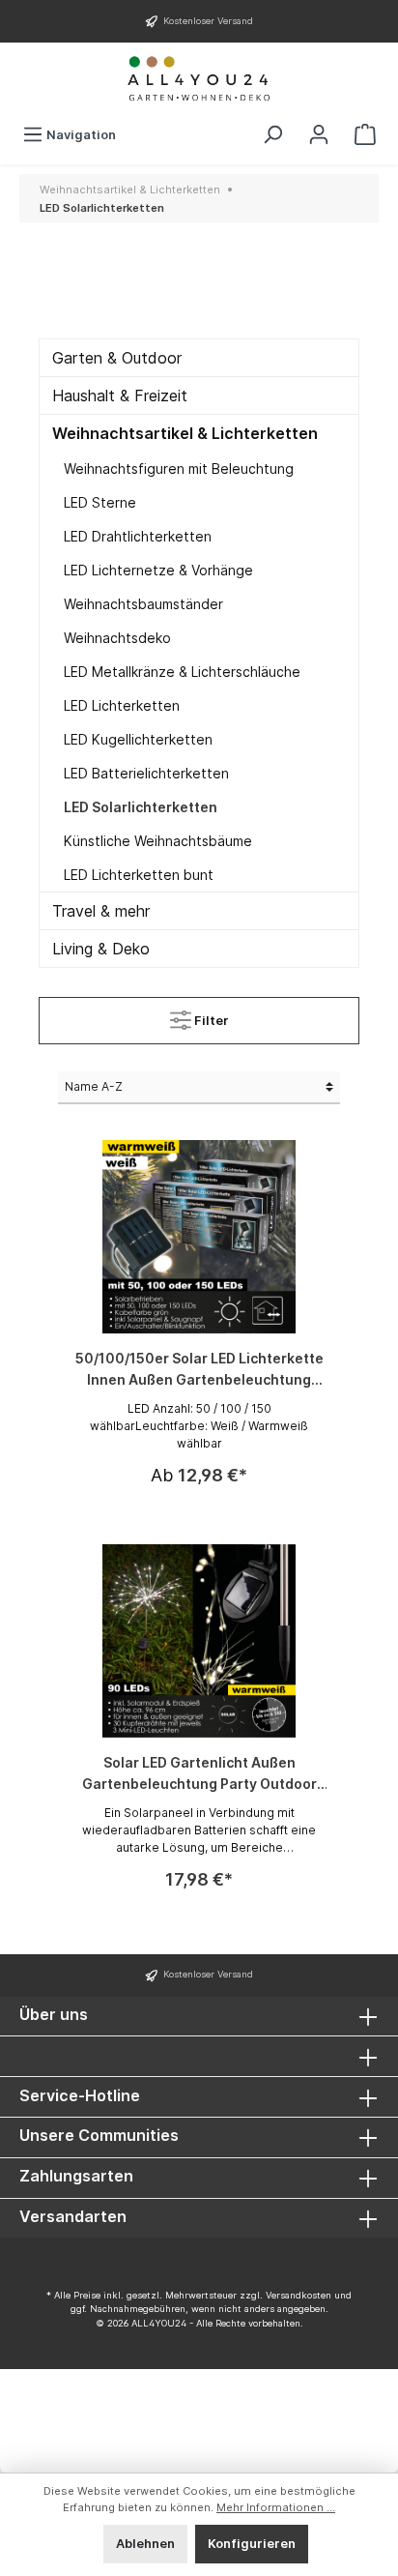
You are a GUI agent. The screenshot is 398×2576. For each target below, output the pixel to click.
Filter (210, 1021)
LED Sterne (100, 502)
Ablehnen (145, 2544)
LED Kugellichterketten (138, 739)
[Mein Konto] (319, 135)
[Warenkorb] (365, 135)
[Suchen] (272, 135)
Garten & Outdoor (117, 358)
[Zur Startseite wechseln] (199, 79)
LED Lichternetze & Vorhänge (158, 570)
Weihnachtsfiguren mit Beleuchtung (179, 468)
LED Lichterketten (122, 705)
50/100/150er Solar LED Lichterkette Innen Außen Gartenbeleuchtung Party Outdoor (199, 1370)
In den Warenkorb (199, 1849)
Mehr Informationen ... (276, 2507)
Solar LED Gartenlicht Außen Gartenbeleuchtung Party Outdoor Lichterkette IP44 (199, 1774)
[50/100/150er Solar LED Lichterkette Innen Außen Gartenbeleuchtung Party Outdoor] (199, 1237)
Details (199, 1445)
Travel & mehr (101, 911)
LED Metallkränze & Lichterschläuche (182, 672)
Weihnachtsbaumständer (143, 604)
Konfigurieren (252, 2544)
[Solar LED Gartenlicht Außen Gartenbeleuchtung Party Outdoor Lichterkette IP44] (199, 1641)
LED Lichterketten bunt (139, 875)
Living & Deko (101, 949)
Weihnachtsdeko (117, 638)
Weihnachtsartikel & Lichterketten (185, 433)
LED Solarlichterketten (141, 807)
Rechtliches (65, 2055)
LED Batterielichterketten (146, 773)
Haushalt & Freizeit (120, 395)
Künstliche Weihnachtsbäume (158, 841)
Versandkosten (298, 2295)
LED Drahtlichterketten (138, 536)
